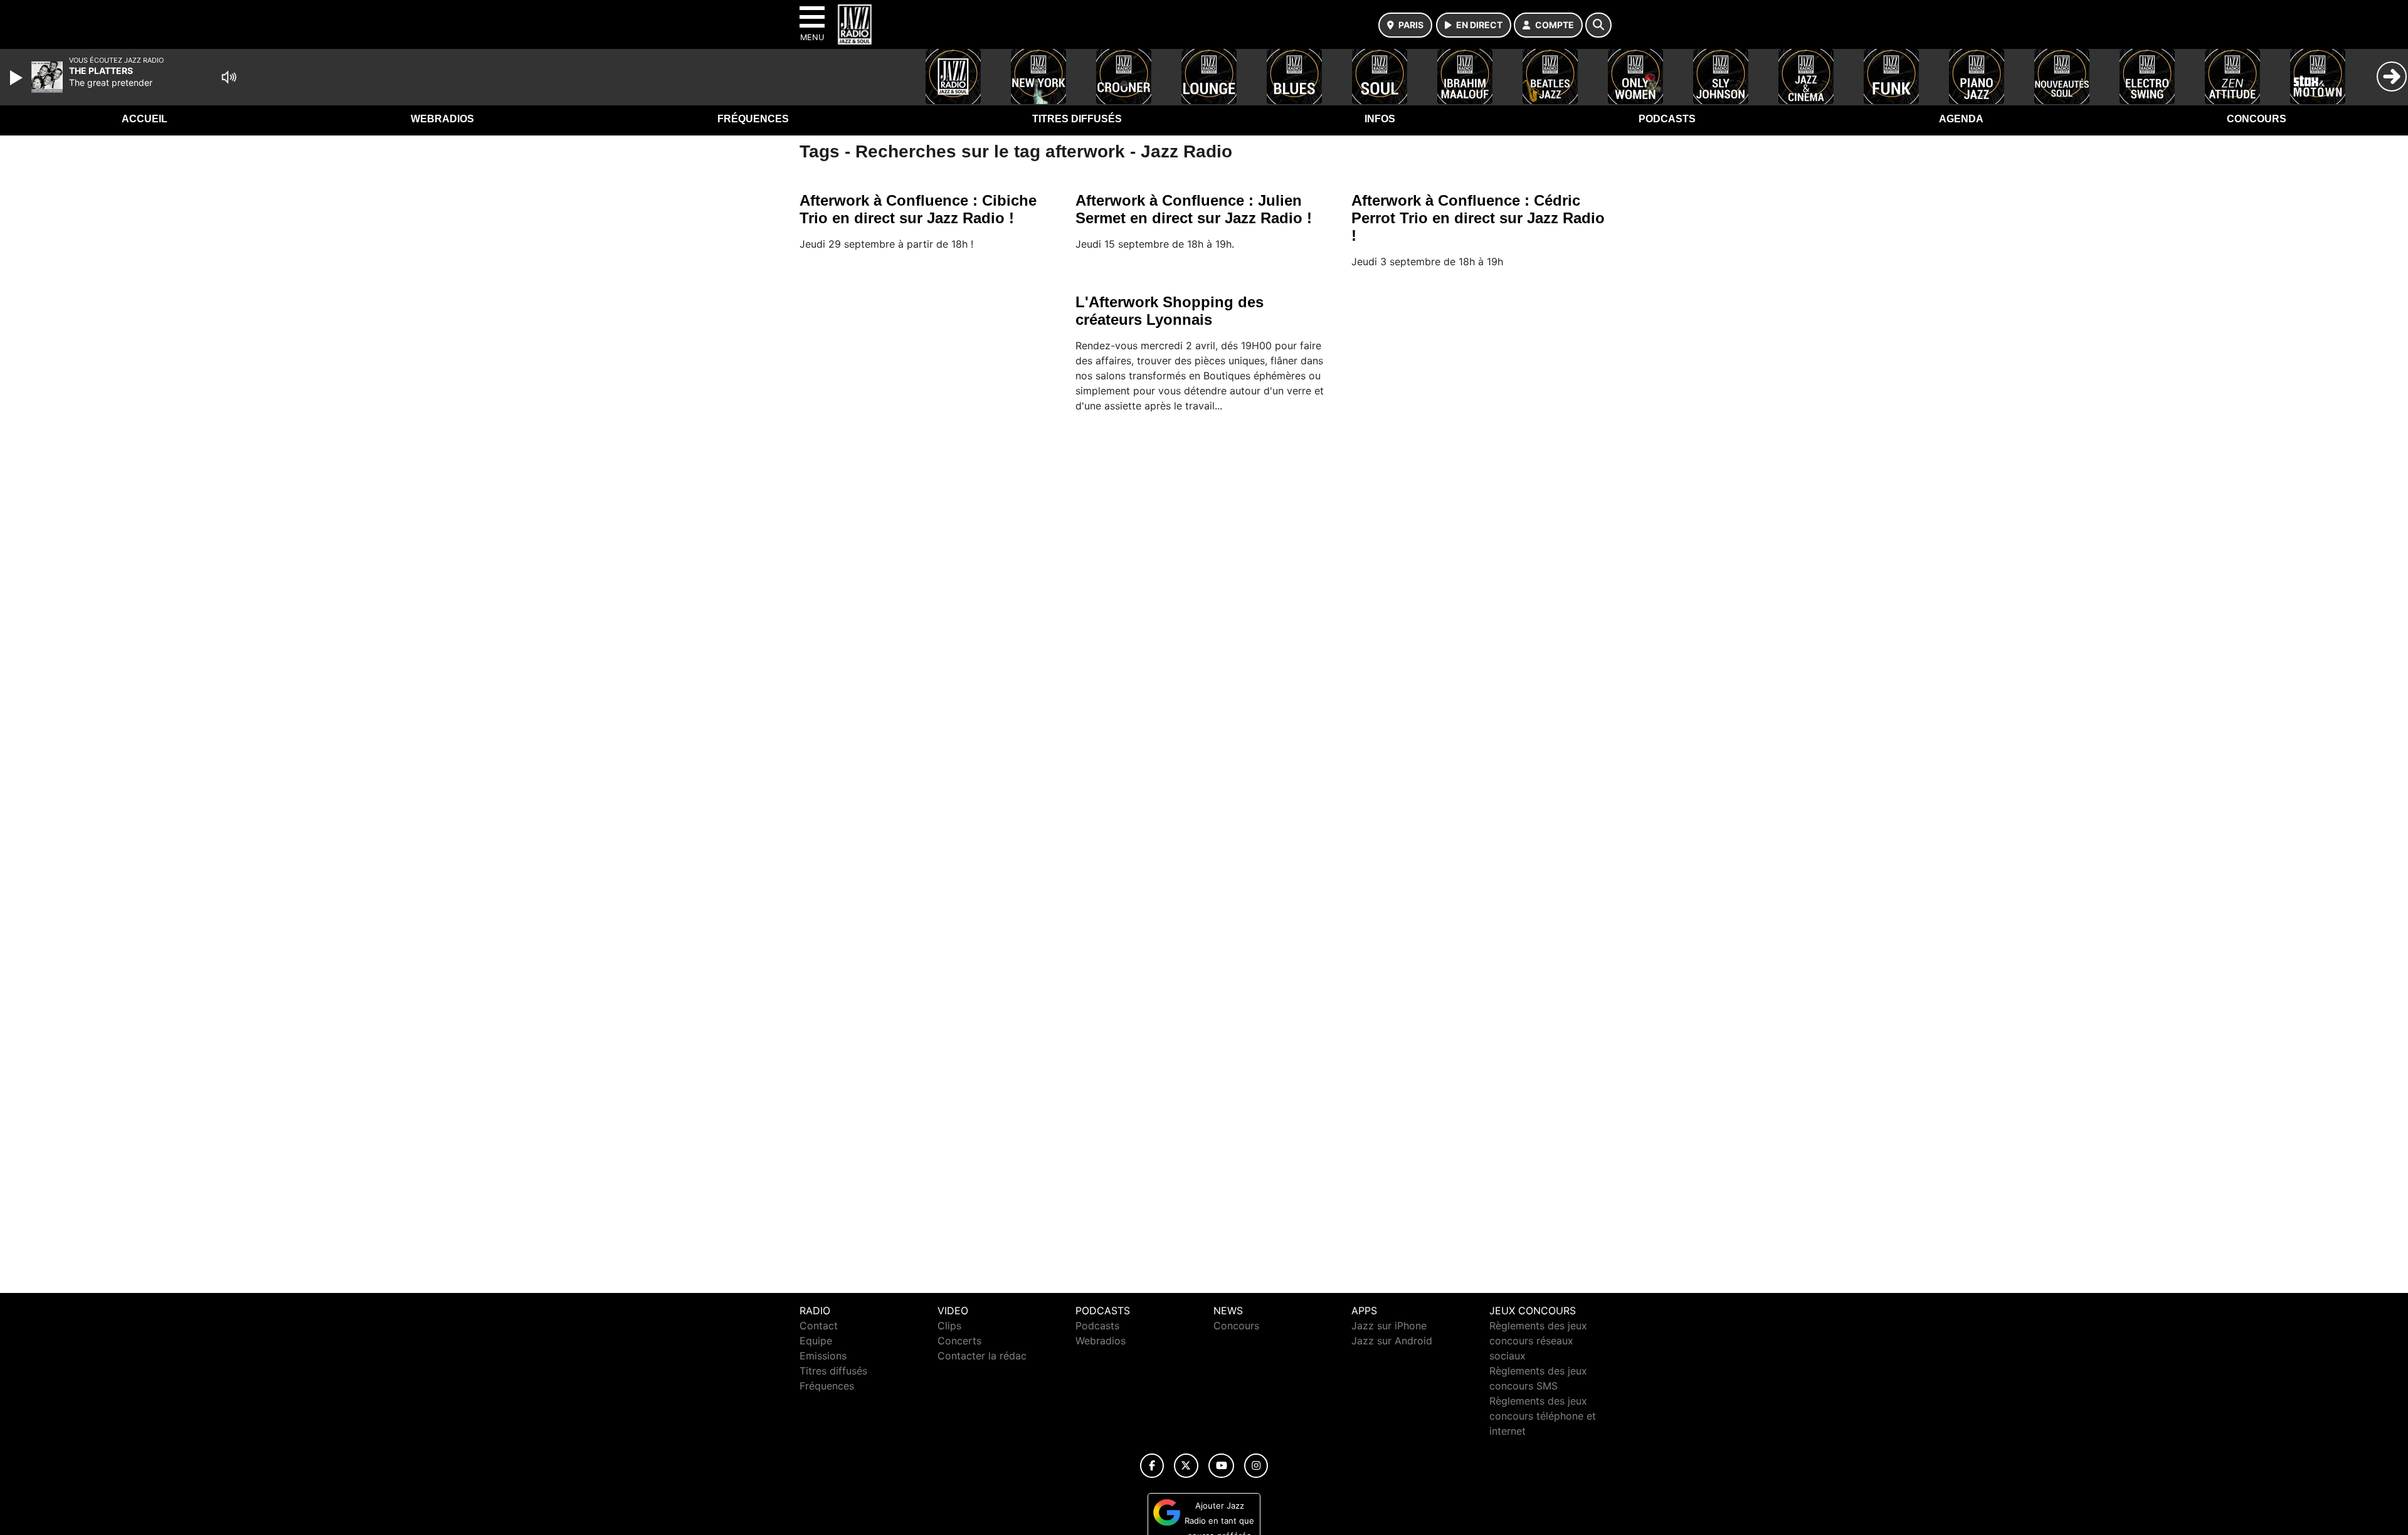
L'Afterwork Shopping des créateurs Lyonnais (1170, 311)
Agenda (1961, 119)
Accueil (145, 119)
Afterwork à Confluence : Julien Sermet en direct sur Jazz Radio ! (1194, 209)
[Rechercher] (1598, 25)
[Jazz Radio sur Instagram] (1256, 1466)
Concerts (959, 1341)
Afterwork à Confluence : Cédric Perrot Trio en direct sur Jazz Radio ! (1478, 218)
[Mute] (229, 77)
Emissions (823, 1356)
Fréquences (753, 119)
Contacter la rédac (982, 1356)
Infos (1380, 119)
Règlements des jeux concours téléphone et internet (1543, 1416)
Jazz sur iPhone (1389, 1326)
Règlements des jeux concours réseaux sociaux (1538, 1341)
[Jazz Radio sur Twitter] (1186, 1466)
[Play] (18, 78)
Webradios (442, 119)
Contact (819, 1326)
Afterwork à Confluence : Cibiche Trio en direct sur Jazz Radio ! (918, 209)
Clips (949, 1326)
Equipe (816, 1341)
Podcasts (1667, 119)
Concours (2257, 119)
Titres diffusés (1077, 119)
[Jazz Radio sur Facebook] (1152, 1466)
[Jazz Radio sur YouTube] (1221, 1466)
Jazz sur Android (1392, 1341)
